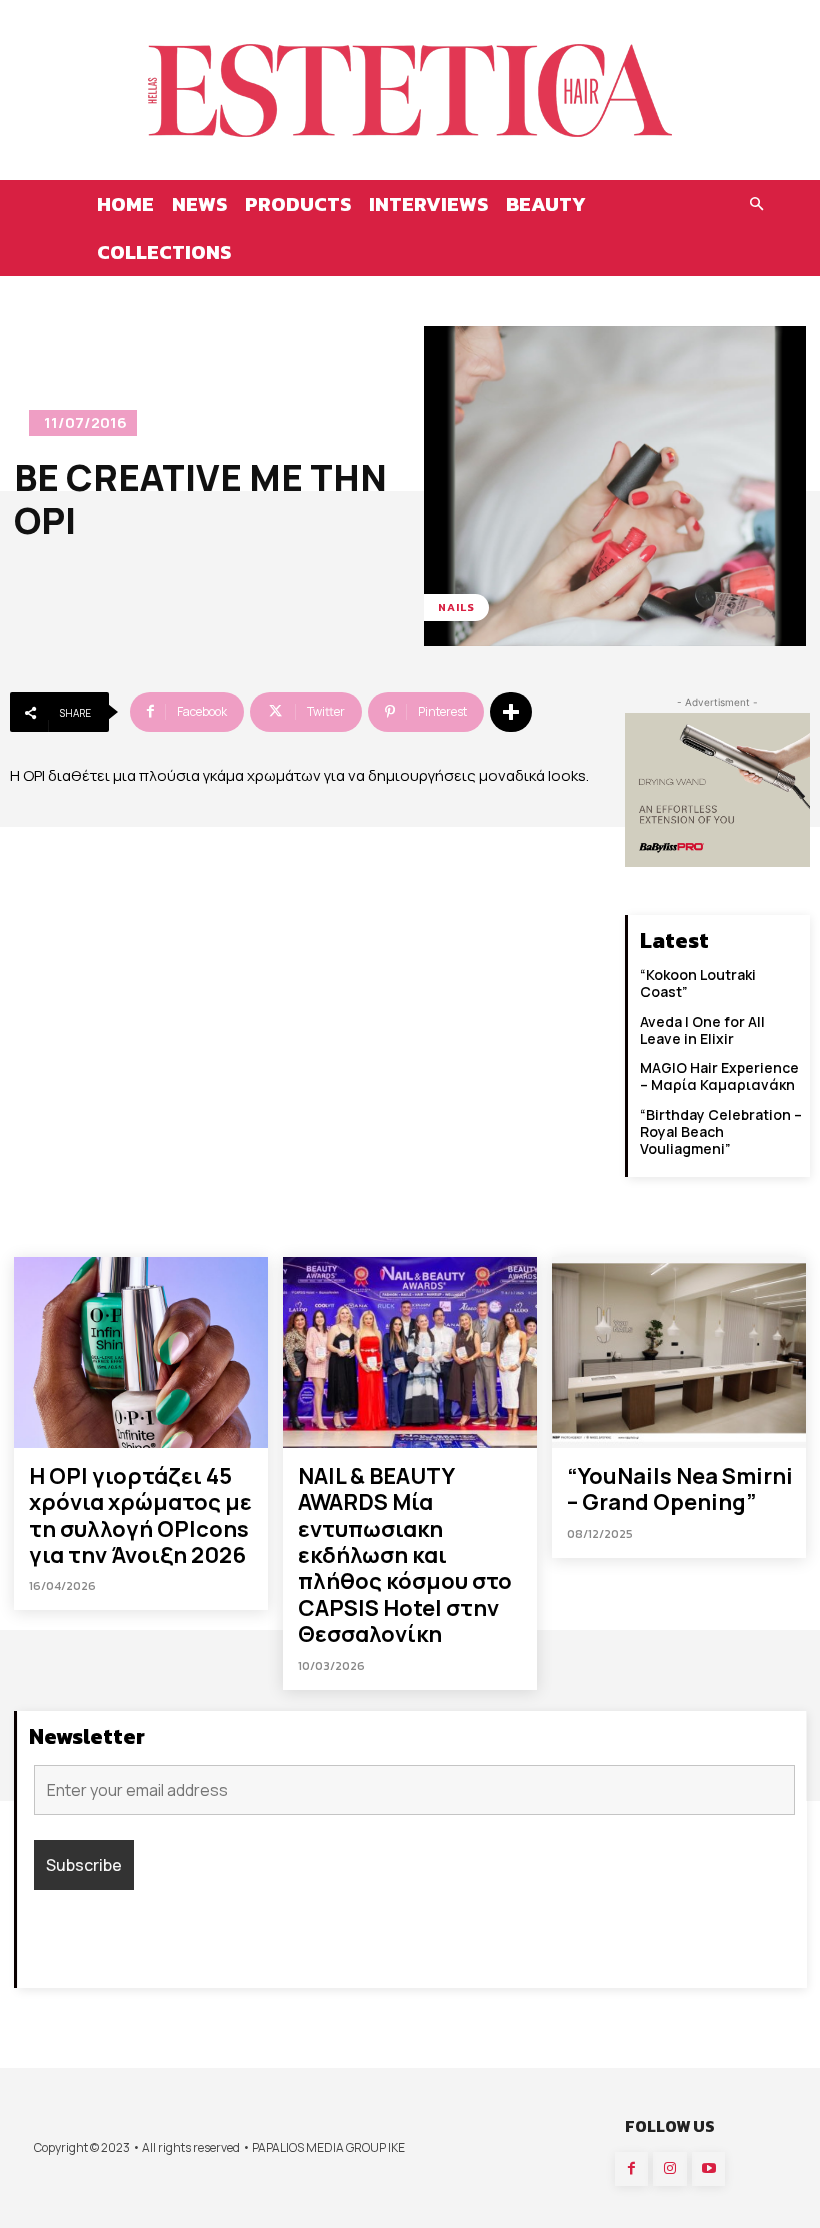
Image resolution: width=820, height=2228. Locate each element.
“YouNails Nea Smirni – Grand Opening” (680, 1489)
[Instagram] (670, 2169)
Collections (164, 252)
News (199, 204)
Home (125, 204)
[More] (511, 712)
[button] (756, 204)
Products (298, 204)
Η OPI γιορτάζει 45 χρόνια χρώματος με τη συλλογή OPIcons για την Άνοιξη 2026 (140, 1515)
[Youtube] (709, 2169)
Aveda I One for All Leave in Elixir (702, 1030)
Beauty (546, 204)
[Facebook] (632, 2169)
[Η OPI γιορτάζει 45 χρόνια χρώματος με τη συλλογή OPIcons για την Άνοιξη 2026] (141, 1352)
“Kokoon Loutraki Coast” (698, 983)
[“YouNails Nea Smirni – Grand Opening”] (679, 1352)
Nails (456, 607)
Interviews (428, 204)
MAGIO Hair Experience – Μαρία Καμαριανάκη (719, 1076)
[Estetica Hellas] (410, 90)
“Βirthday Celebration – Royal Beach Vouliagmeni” (721, 1131)
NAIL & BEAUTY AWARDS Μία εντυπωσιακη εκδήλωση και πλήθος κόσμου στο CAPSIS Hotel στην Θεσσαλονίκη (405, 1555)
